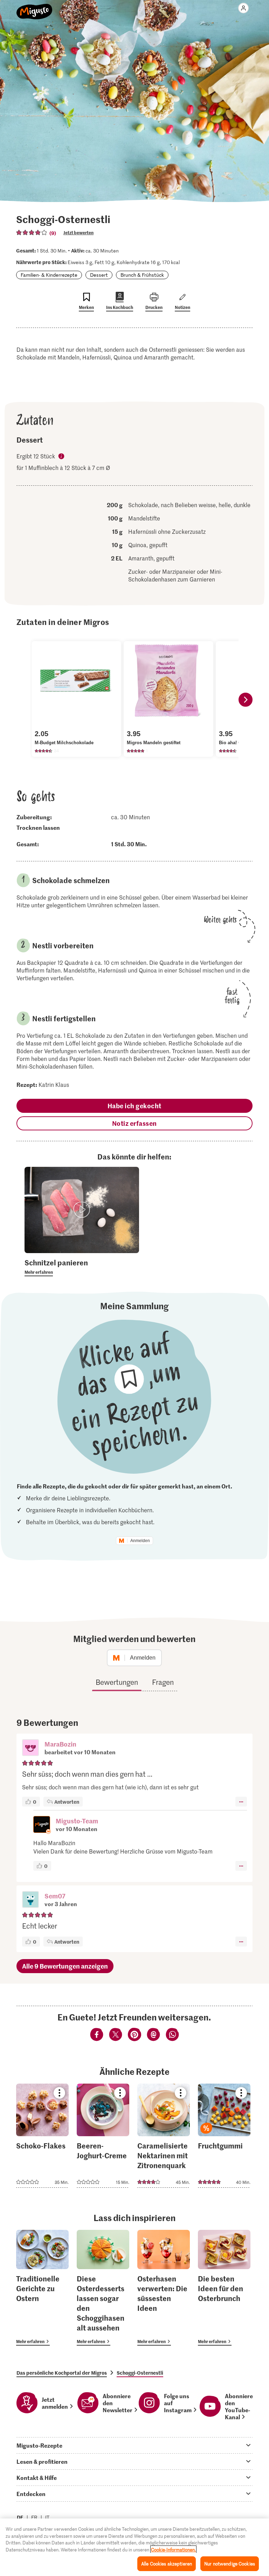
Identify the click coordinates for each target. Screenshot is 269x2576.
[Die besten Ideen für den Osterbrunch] (224, 2288)
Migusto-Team (77, 1821)
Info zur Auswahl (62, 457)
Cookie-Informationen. (173, 2550)
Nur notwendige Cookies (230, 2564)
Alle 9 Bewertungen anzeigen (65, 1966)
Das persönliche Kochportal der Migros (62, 2373)
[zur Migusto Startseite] (35, 8)
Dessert (99, 275)
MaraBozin (60, 1744)
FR (34, 2517)
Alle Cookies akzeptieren (167, 2564)
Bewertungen (117, 1682)
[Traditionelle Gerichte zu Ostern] (42, 2288)
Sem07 (55, 1896)
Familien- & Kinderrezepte (49, 275)
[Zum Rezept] (42, 2136)
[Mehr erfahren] (82, 1267)
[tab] (134, 2445)
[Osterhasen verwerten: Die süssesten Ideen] (164, 2288)
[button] (30, 1748)
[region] (134, 2547)
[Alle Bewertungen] (32, 233)
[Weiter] (246, 700)
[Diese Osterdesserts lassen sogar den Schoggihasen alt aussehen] (103, 2288)
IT (47, 2517)
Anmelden (140, 1541)
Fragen (163, 1682)
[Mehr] (241, 1802)
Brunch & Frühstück (142, 275)
